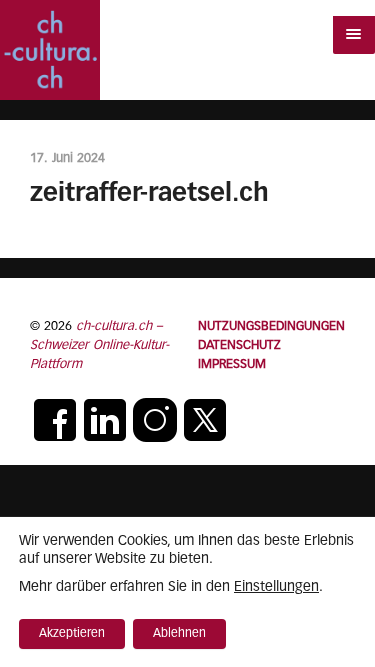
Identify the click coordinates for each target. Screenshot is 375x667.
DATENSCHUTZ (239, 345)
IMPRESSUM (232, 364)
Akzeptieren (72, 634)
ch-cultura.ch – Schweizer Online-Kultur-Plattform (99, 345)
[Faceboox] (55, 420)
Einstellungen (276, 587)
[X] (205, 420)
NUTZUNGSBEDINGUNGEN (271, 326)
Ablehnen (179, 634)
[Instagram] (155, 420)
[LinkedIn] (105, 420)
